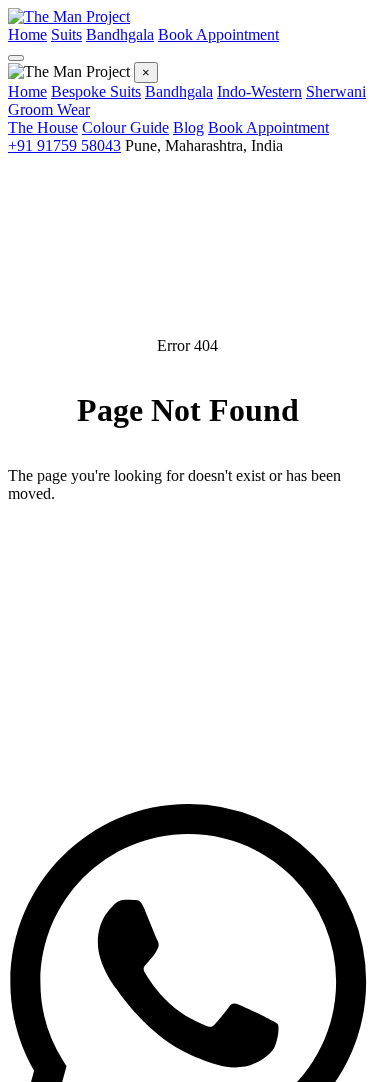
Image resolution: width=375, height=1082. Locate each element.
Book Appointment (218, 34)
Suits (66, 34)
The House (43, 127)
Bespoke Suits (96, 91)
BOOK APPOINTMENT (187, 616)
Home (27, 34)
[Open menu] (16, 58)
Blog (188, 127)
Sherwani (336, 91)
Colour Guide (125, 127)
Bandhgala (120, 34)
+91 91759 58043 (64, 145)
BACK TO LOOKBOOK (187, 556)
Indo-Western (259, 91)
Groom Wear (49, 109)
